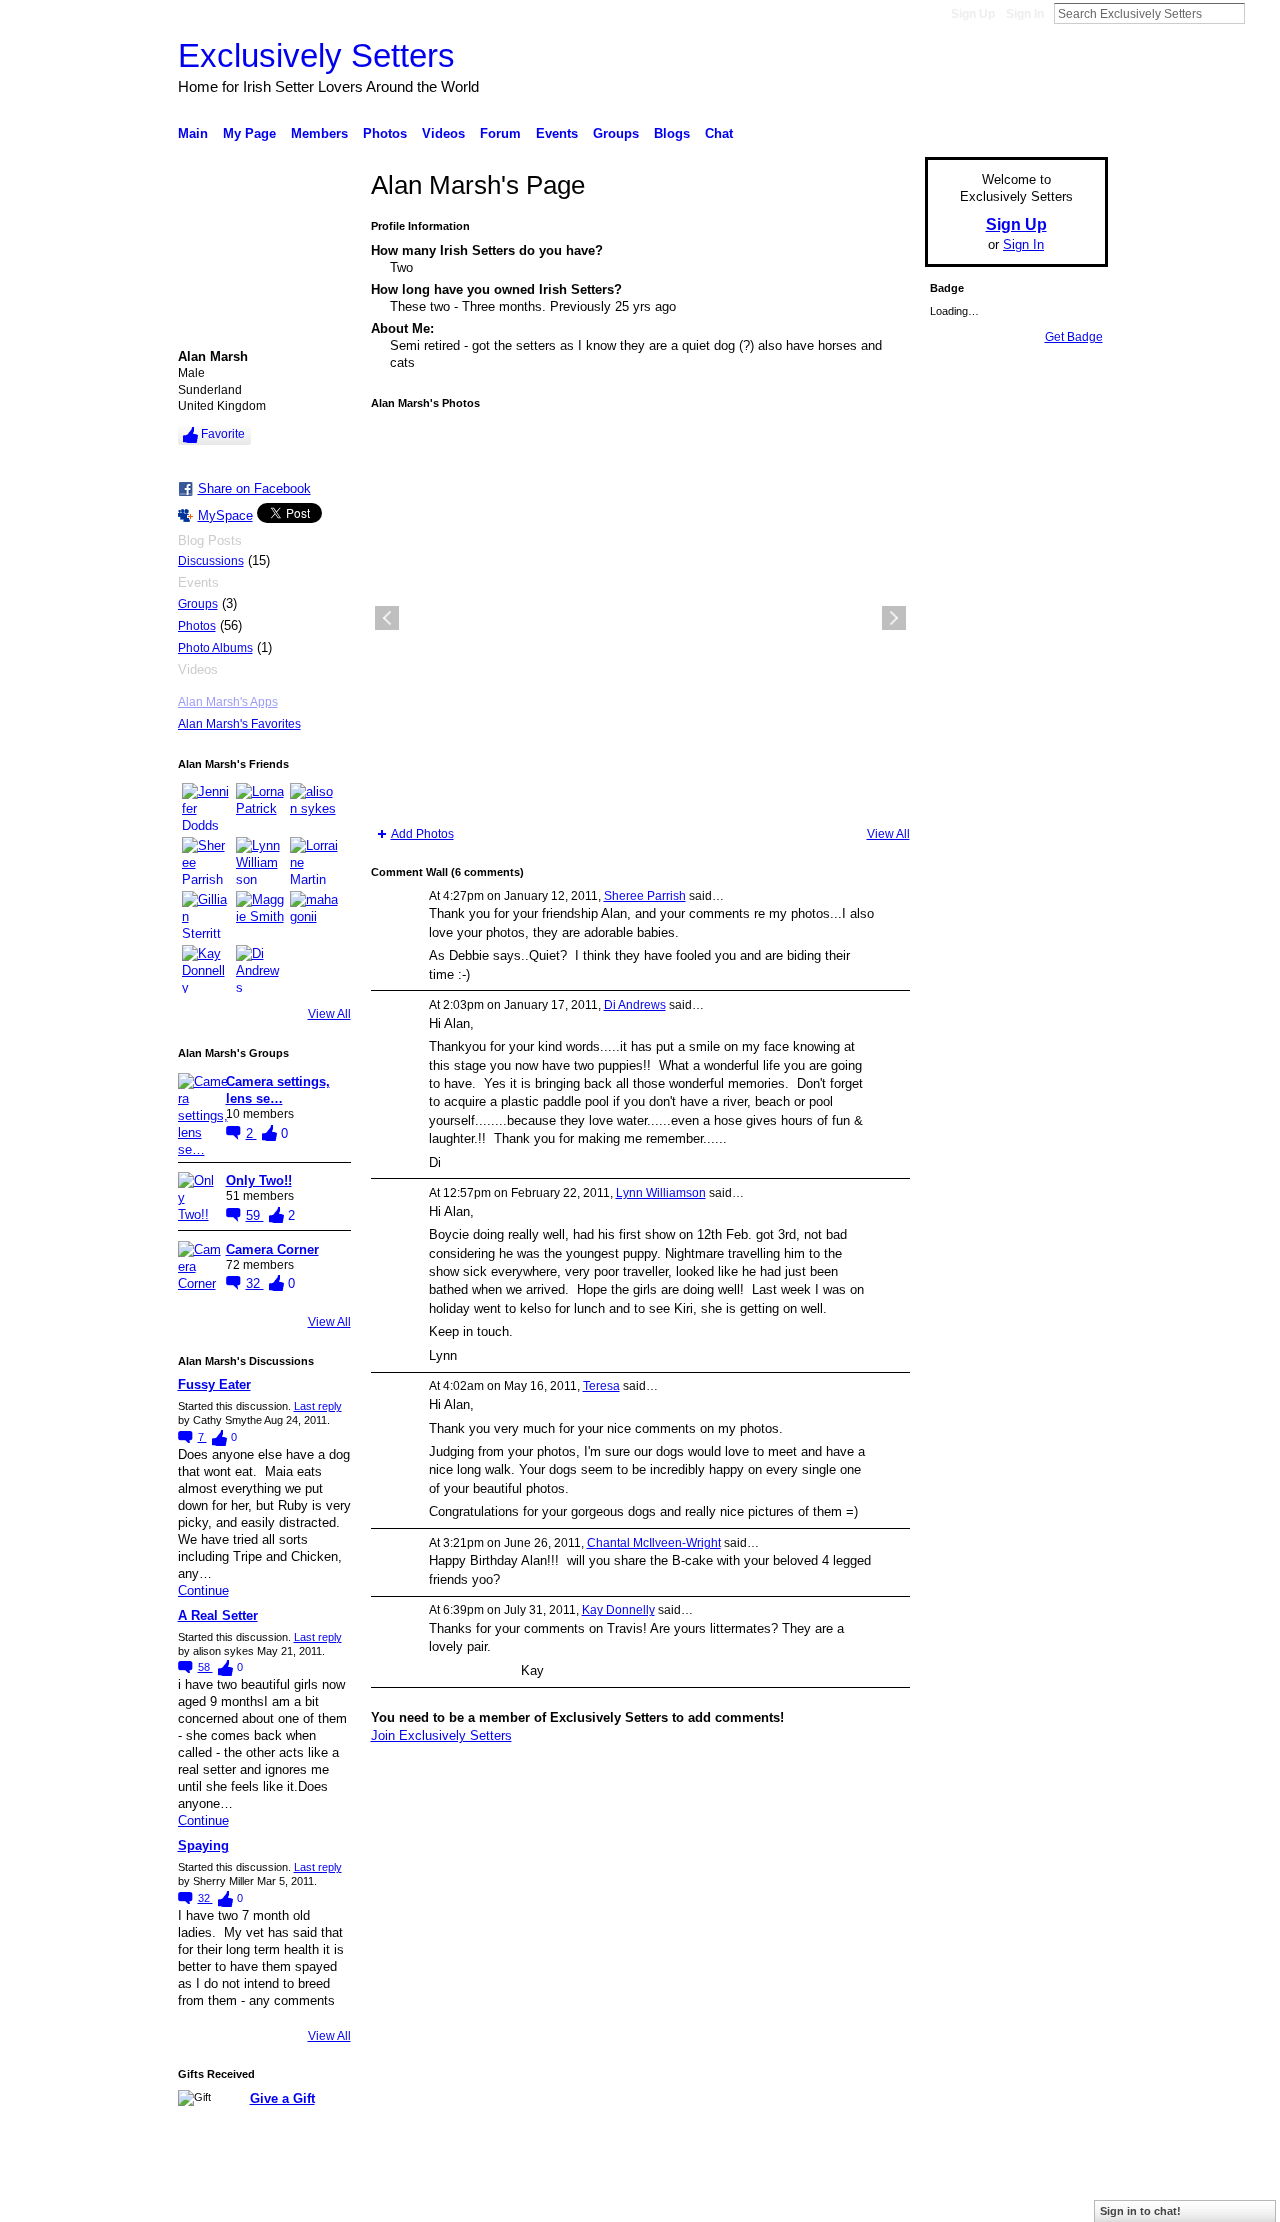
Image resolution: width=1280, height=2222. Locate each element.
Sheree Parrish (645, 896)
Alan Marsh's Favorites (239, 724)
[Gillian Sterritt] (206, 915)
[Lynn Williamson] (260, 861)
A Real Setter (218, 1615)
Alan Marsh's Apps (228, 702)
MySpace (225, 515)
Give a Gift (282, 2098)
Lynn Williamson (661, 1193)
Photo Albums (215, 648)
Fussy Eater (214, 1384)
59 (255, 1215)
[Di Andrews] (260, 969)
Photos (197, 626)
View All (329, 1014)
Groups (198, 604)
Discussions (211, 561)
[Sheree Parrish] (206, 861)
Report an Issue (960, 2199)
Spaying (203, 1845)
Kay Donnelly (618, 1610)
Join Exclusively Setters (441, 1735)
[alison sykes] (314, 807)
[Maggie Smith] (260, 915)
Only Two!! (259, 1180)
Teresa (601, 1386)
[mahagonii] (314, 915)
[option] (640, 618)
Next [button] (894, 618)
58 (205, 1667)
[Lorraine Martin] (314, 861)
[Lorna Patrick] (260, 807)
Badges (881, 2199)
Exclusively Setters (316, 55)
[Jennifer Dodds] (206, 807)
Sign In (1025, 14)
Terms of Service (1063, 2199)
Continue (203, 1590)
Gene (300, 2199)
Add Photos (422, 834)
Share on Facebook (254, 488)
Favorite (223, 434)
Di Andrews (635, 1005)
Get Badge (1074, 337)
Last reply (318, 1406)
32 (255, 1283)
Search (1261, 13)
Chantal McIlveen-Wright (654, 1543)
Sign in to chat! (1140, 2211)
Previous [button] (387, 618)
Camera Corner (272, 1249)
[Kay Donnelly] (206, 969)
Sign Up (973, 14)
